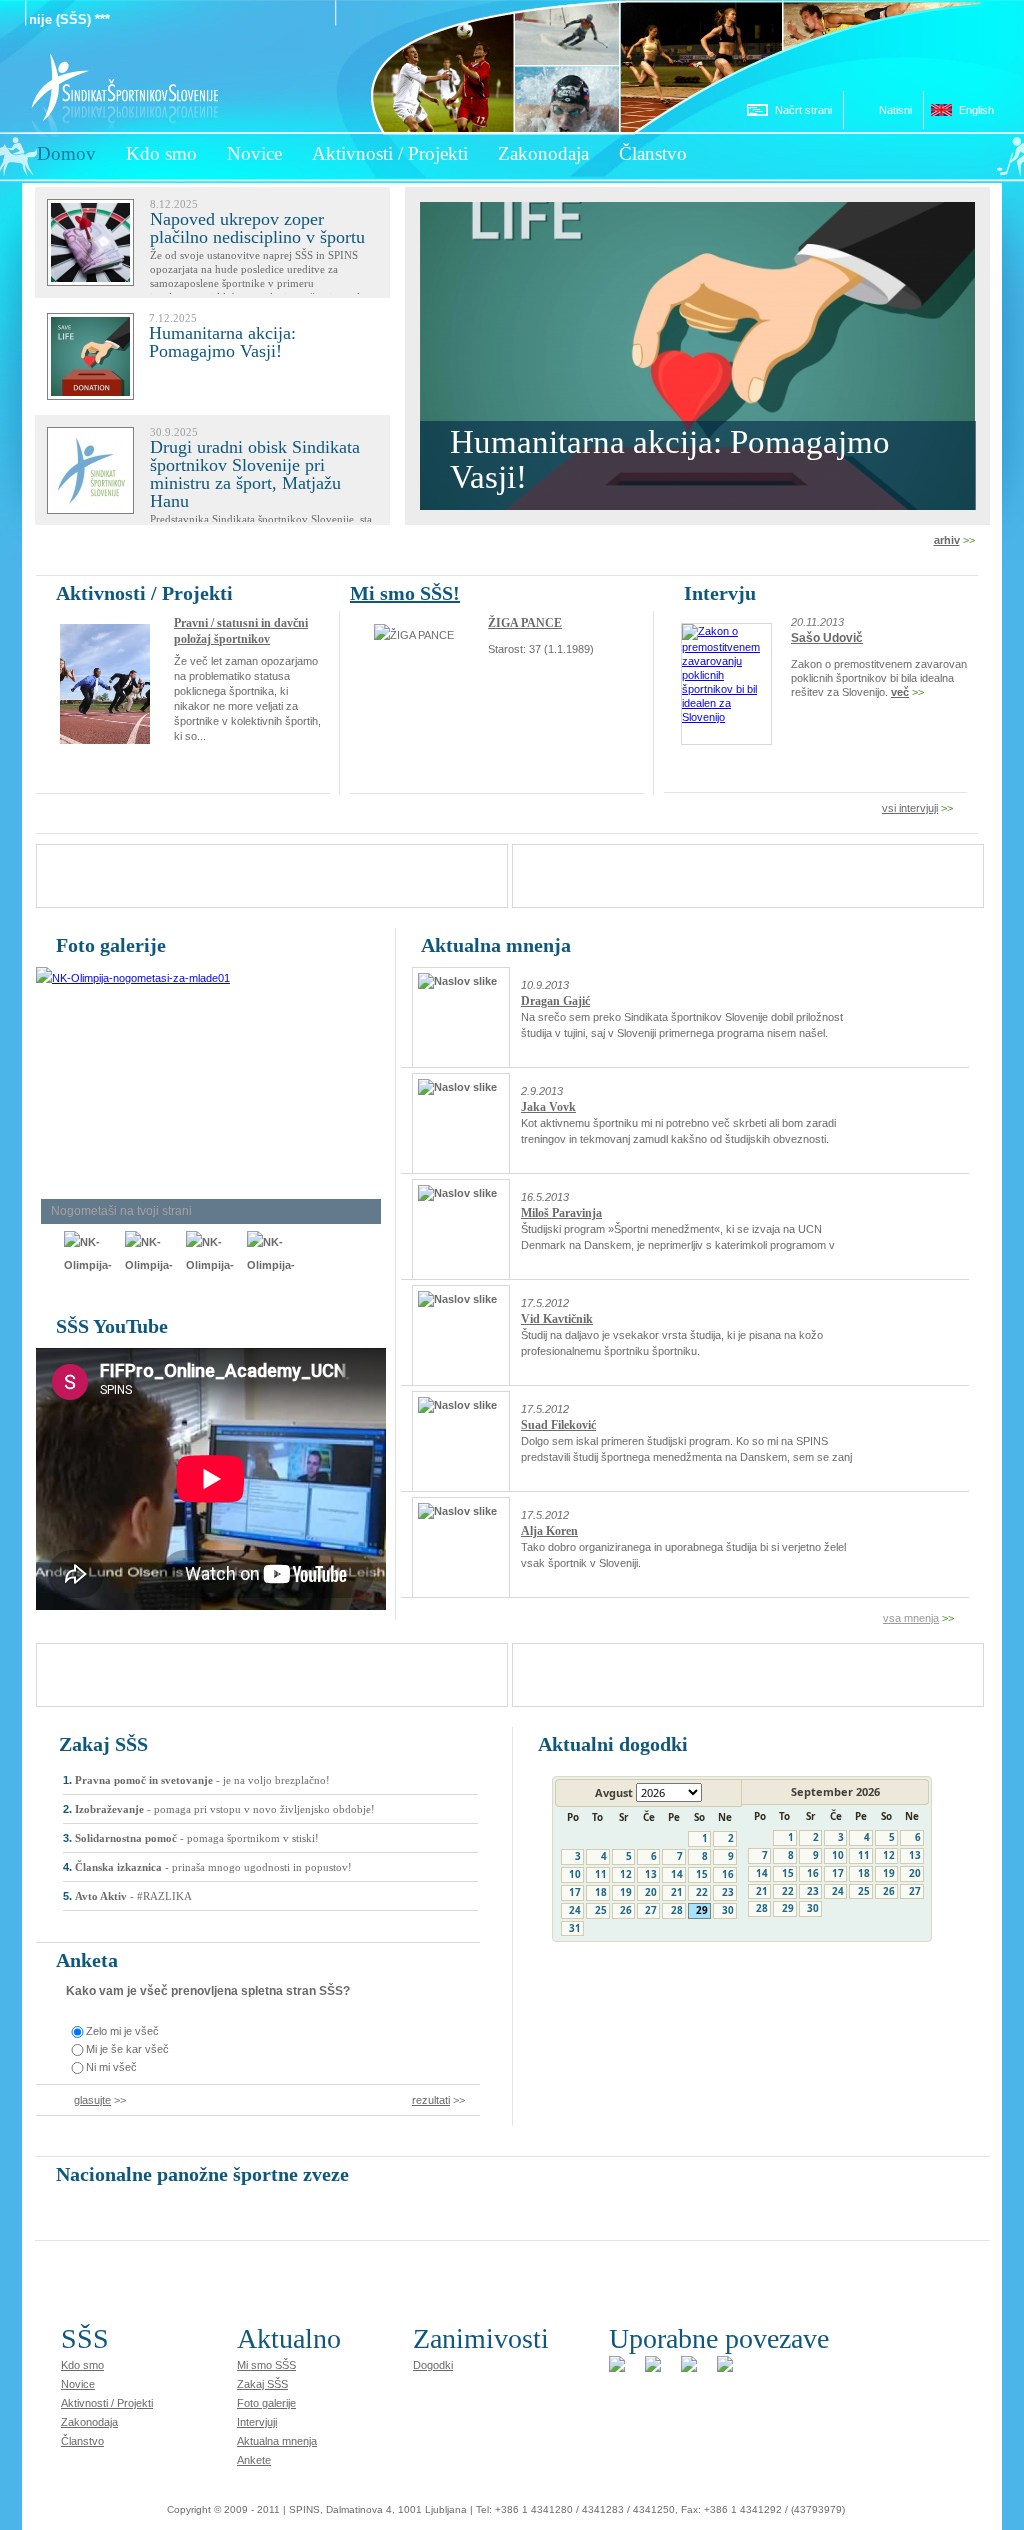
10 (575, 1874)
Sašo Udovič (827, 638)
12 (626, 1874)
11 (601, 1874)
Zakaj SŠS (103, 1744)
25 (601, 1910)
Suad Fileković (558, 1425)
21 (677, 1892)
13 (651, 1874)
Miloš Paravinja (561, 1213)
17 (575, 1892)
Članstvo (82, 2441)
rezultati (431, 2100)
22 (702, 1892)
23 (728, 1892)
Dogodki (433, 2365)
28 (677, 1910)
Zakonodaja (89, 2422)
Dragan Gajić (555, 1001)
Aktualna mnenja (496, 945)
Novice (78, 2384)
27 (651, 1910)
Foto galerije (111, 945)
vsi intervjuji (910, 808)
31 (575, 1928)
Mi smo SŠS (266, 2365)
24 (575, 1910)
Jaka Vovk (548, 1107)
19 (626, 1892)
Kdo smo (82, 2365)
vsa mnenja (911, 1618)
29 (702, 1910)
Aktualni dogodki (613, 1744)
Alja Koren (549, 1531)
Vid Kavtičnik (557, 1319)
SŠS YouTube (112, 1326)
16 (728, 1874)
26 (626, 1910)
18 (601, 1892)
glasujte (92, 2100)
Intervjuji (257, 2422)
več (900, 692)
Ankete (254, 2460)
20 (651, 1892)
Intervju (720, 593)
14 (677, 1874)
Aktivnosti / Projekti (107, 2403)
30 (728, 1910)
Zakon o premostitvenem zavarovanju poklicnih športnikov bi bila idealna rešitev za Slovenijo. (883, 678)
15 (702, 1874)
